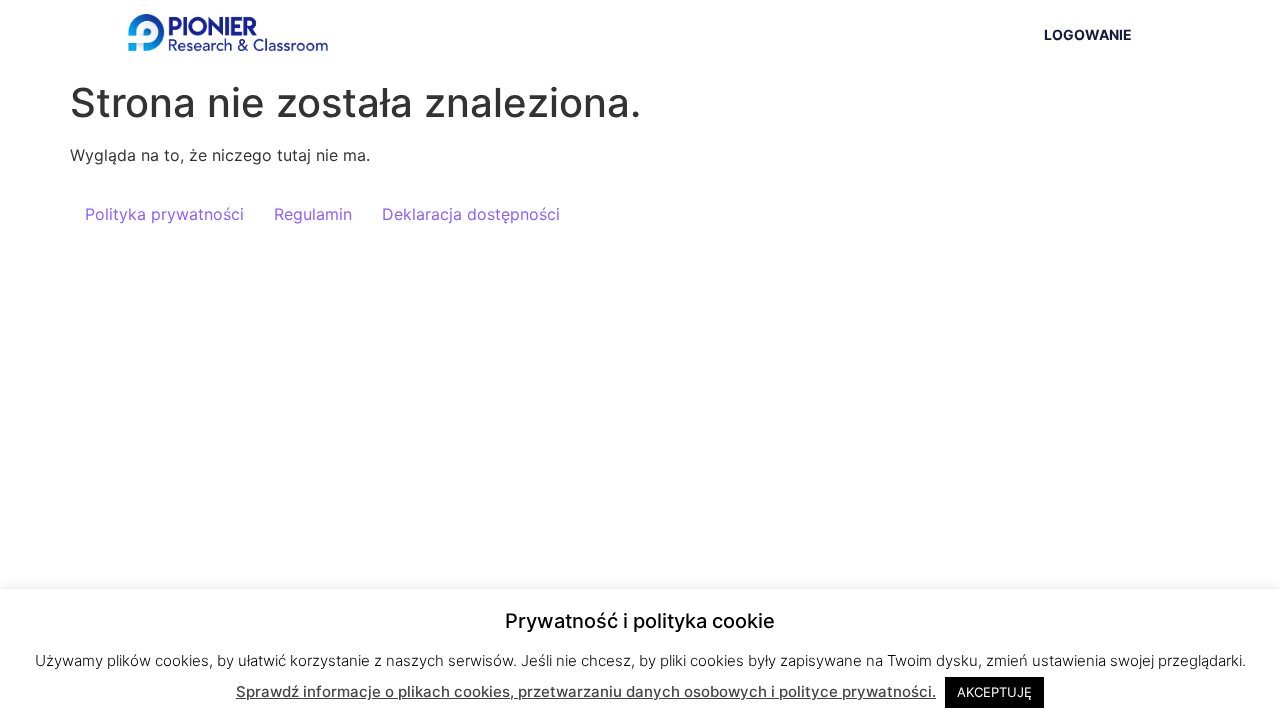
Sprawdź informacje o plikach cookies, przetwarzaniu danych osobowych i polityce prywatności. (586, 691)
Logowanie (1088, 34)
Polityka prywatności (164, 214)
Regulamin (313, 214)
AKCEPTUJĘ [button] (994, 692)
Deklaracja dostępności (471, 214)
